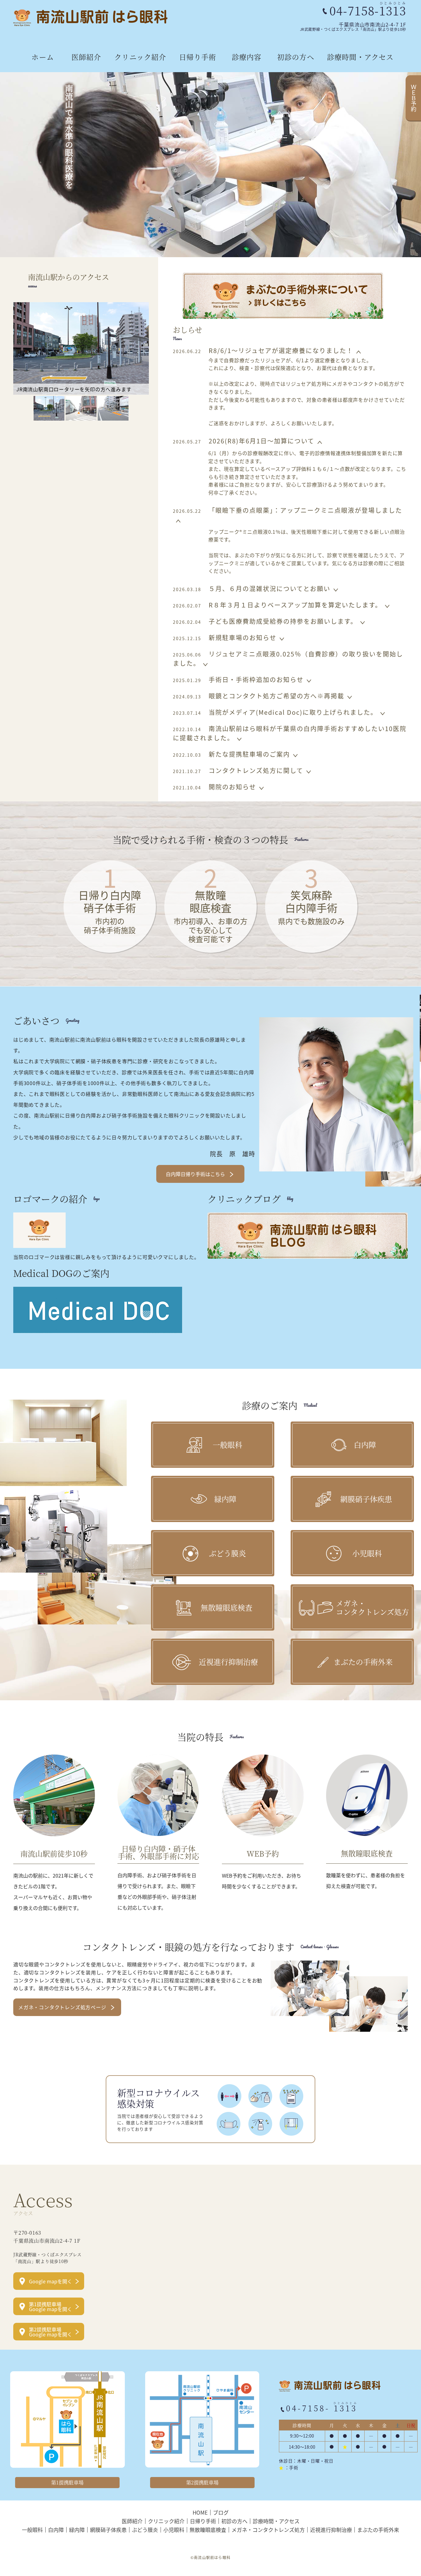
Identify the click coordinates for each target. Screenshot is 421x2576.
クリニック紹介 (140, 57)
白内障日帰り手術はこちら (195, 1174)
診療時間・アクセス (360, 57)
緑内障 (77, 2529)
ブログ (221, 2512)
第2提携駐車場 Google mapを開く (51, 2332)
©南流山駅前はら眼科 (211, 2557)
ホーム (43, 57)
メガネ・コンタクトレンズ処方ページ (62, 2007)
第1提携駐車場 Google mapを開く (51, 2306)
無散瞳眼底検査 (208, 2529)
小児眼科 (174, 2529)
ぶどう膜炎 (145, 2529)
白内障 (56, 2529)
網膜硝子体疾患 (108, 2529)
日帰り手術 (198, 57)
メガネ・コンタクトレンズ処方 (268, 2529)
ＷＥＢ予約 (414, 98)
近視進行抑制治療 (331, 2529)
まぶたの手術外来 (378, 2529)
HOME (200, 2512)
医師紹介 (86, 57)
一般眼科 (32, 2529)
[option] (211, 165)
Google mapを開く (51, 2281)
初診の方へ (296, 57)
